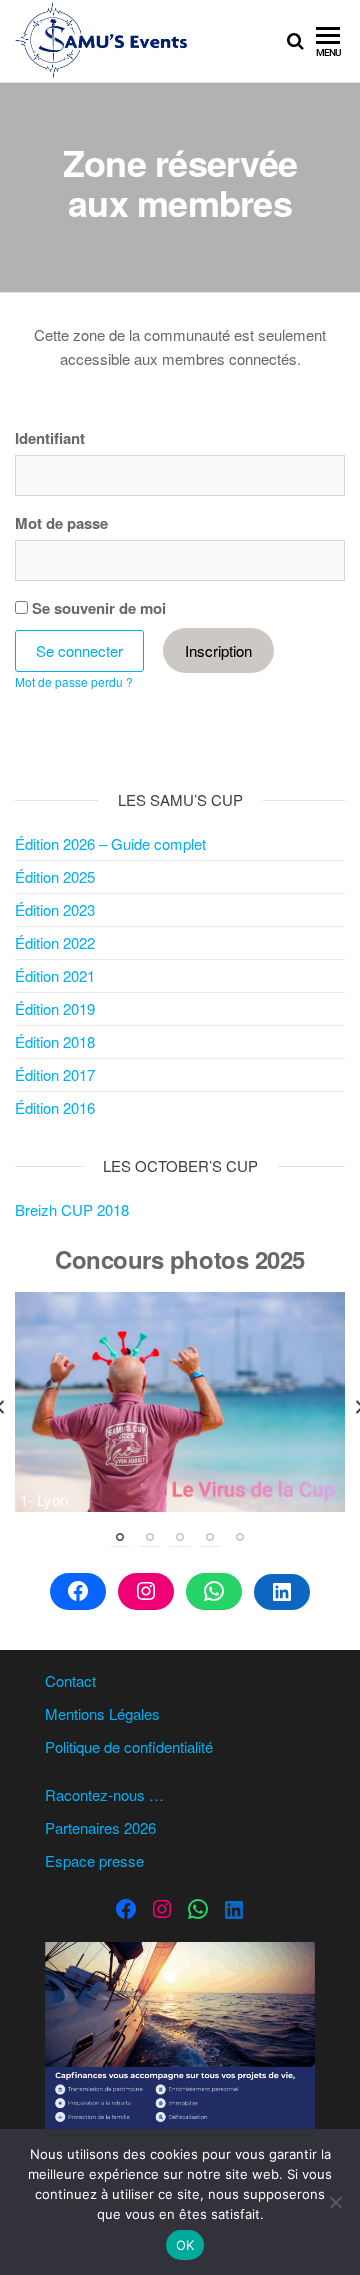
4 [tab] (210, 1537)
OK (185, 2245)
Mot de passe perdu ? (74, 681)
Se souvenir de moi (97, 608)
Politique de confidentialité (129, 1746)
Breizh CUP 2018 (72, 1209)
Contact (70, 1680)
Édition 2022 (55, 942)
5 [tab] (240, 1537)
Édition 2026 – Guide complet (110, 843)
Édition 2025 (55, 876)
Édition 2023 (55, 909)
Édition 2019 (55, 1008)
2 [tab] (150, 1537)
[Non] (335, 2202)
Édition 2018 (55, 1041)
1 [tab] (120, 1537)
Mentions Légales (102, 1713)
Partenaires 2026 (100, 1827)
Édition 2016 (55, 1107)
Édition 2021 (55, 975)
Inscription (218, 650)
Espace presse (94, 1860)
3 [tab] (180, 1537)
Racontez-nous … (104, 1794)
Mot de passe (61, 523)
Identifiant (50, 438)
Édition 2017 (55, 1074)
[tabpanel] (180, 1402)
